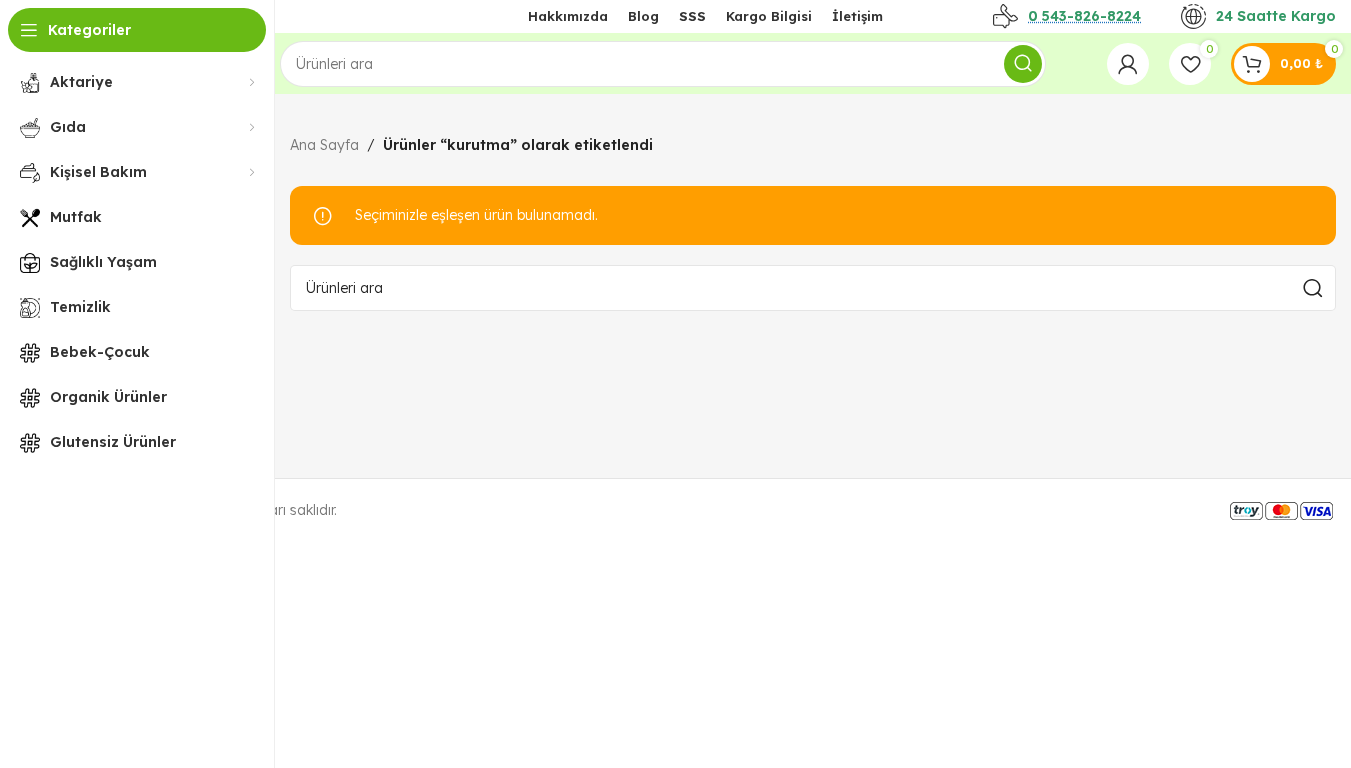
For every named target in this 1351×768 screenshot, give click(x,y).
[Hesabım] (1128, 64)
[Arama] (1023, 64)
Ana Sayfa (324, 145)
